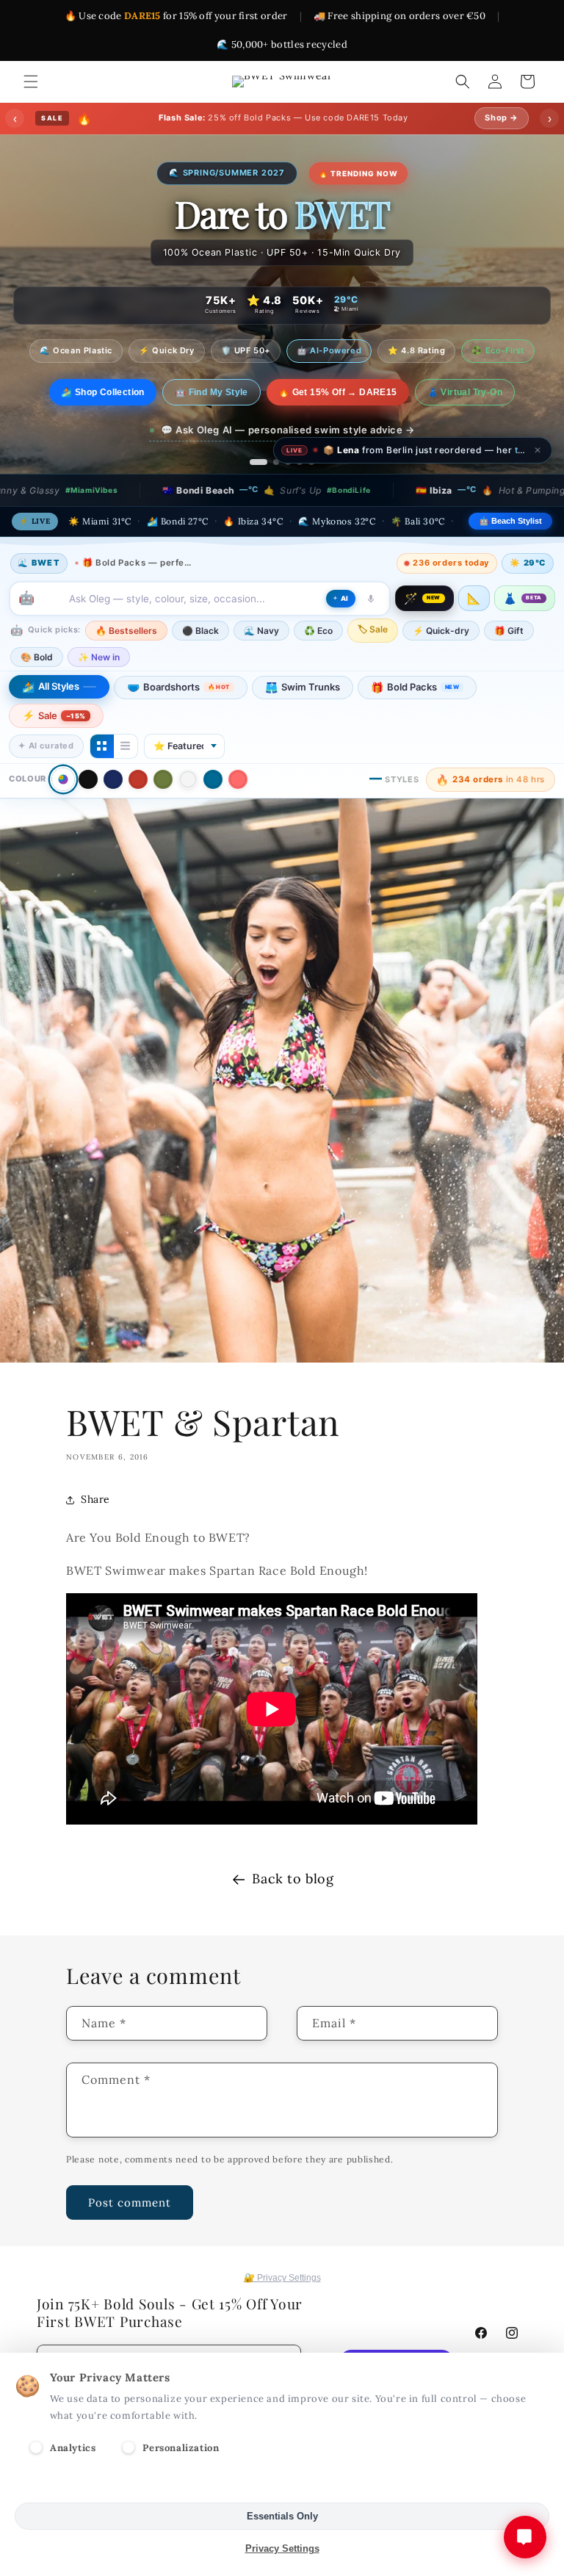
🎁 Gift (509, 631)
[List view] (126, 746)
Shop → (502, 118)
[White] (188, 779)
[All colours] (63, 780)
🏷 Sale (373, 629)
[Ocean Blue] (213, 779)
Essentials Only (282, 2516)
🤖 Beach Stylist (510, 521)
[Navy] (113, 779)
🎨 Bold (37, 657)
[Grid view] (102, 746)
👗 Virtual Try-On (477, 403)
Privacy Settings (282, 2548)
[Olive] (163, 779)
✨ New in (99, 657)
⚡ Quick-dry (441, 631)
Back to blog (293, 1879)
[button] (31, 82)
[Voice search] (371, 599)
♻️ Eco (318, 631)
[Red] (138, 779)
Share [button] (95, 1499)
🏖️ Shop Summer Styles (103, 403)
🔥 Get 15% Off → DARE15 (350, 403)
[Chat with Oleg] (525, 2537)
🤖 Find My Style (223, 403)
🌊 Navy (261, 631)
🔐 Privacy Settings (282, 2278)
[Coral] (238, 779)
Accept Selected (282, 2484)
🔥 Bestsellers (126, 631)
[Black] (88, 779)
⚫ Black (200, 631)
